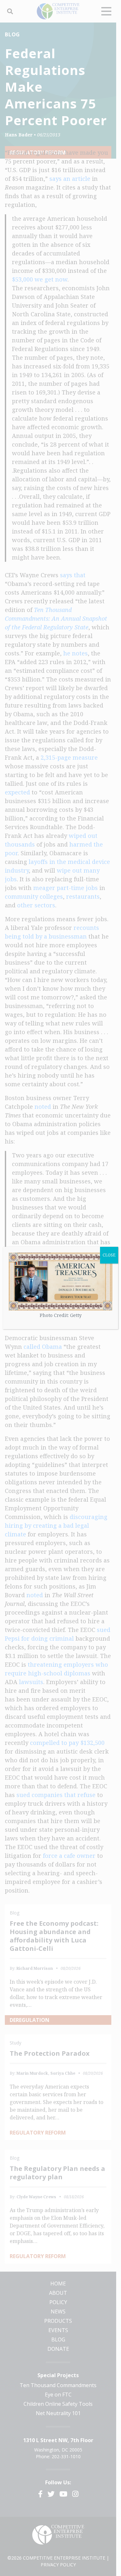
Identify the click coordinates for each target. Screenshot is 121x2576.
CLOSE (109, 1255)
